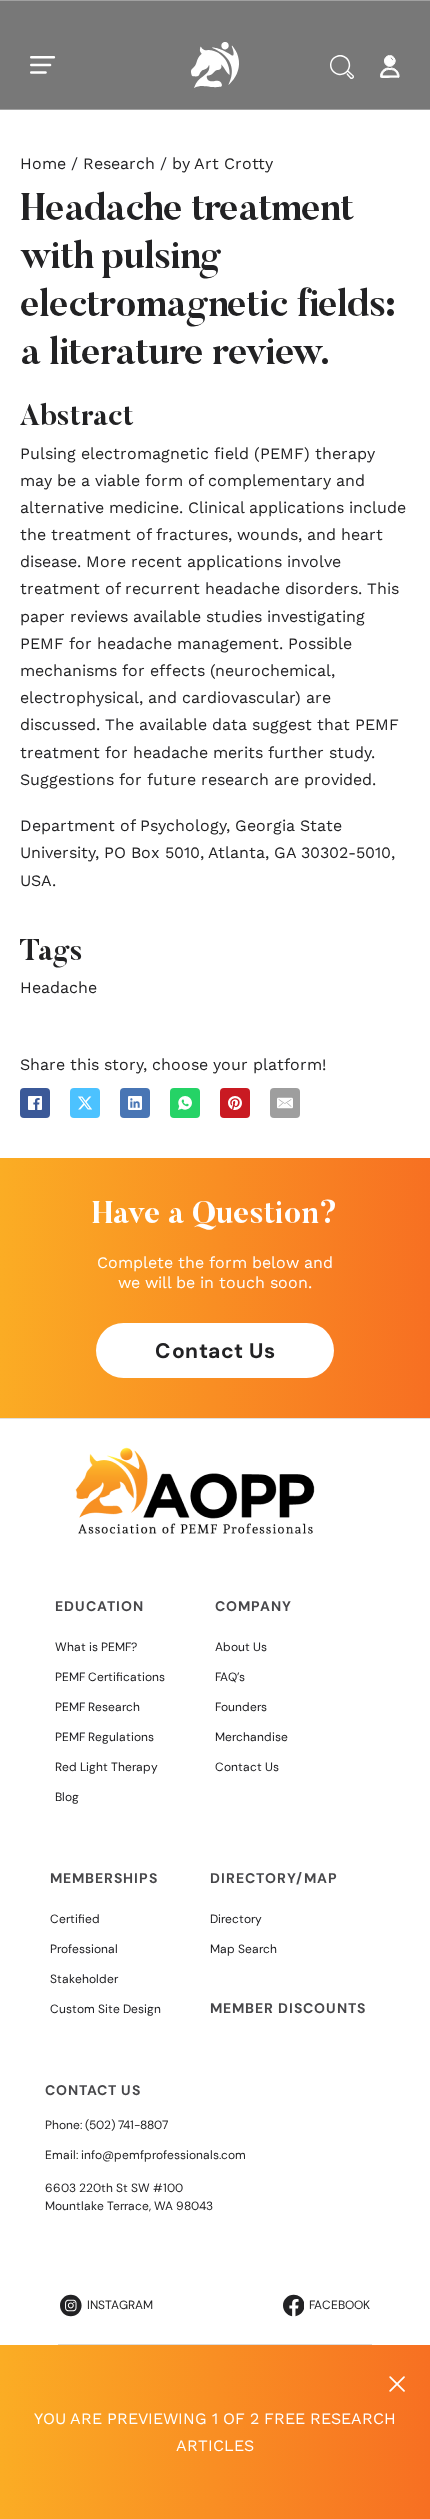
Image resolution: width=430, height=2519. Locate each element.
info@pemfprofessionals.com (163, 2155)
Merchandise (251, 1737)
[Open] (43, 65)
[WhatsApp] (185, 1103)
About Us (241, 1647)
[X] (85, 1103)
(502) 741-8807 (126, 2125)
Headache (58, 987)
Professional (84, 1949)
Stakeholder (84, 1979)
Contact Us (215, 1351)
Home (43, 163)
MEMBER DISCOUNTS (288, 2008)
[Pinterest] (235, 1103)
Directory (236, 1919)
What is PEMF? (96, 1647)
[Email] (285, 1103)
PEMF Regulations (104, 1737)
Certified (75, 1919)
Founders (241, 1707)
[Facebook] (35, 1103)
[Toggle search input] (342, 67)
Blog (67, 1797)
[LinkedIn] (135, 1103)
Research (119, 163)
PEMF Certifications (110, 1677)
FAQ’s (230, 1677)
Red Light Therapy (106, 1767)
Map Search (243, 1949)
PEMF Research (97, 1707)
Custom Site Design (105, 2009)
